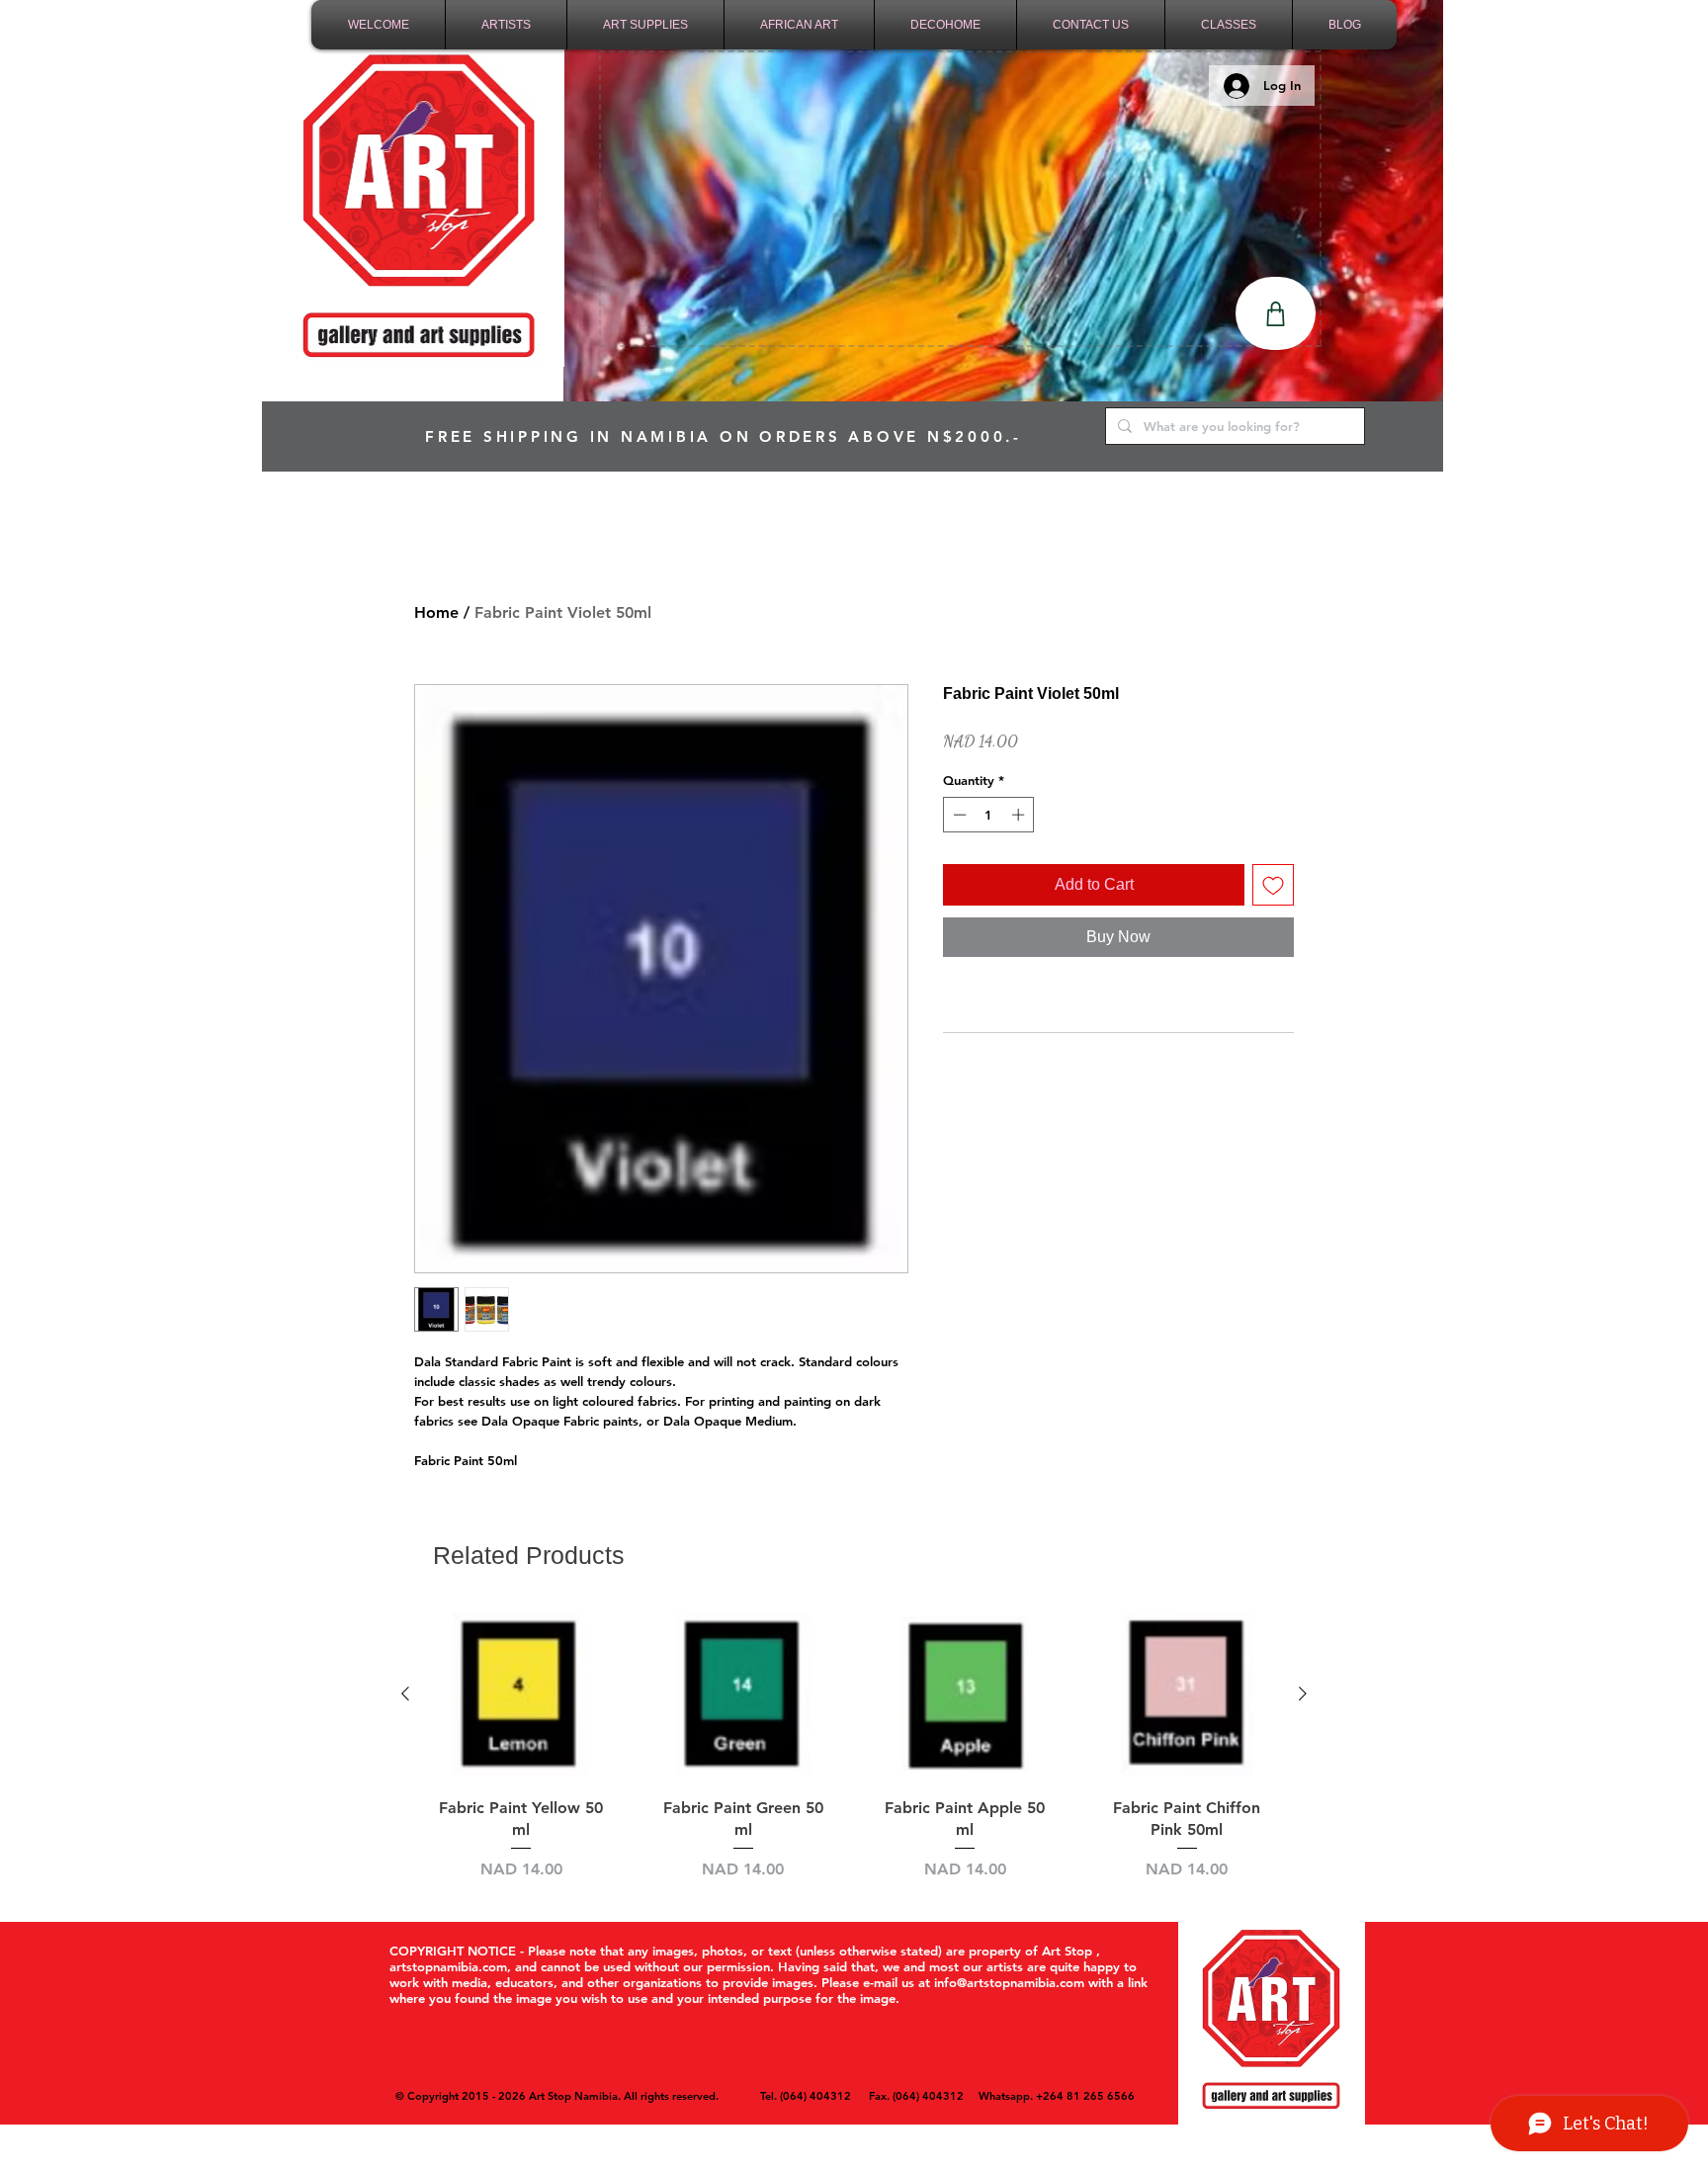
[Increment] (1020, 815)
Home (436, 612)
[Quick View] (521, 1695)
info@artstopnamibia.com (1009, 1982)
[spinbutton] (989, 815)
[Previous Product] (405, 1693)
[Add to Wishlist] (1273, 885)
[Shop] (1276, 313)
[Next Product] (1303, 1693)
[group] (854, 1744)
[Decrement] (958, 815)
